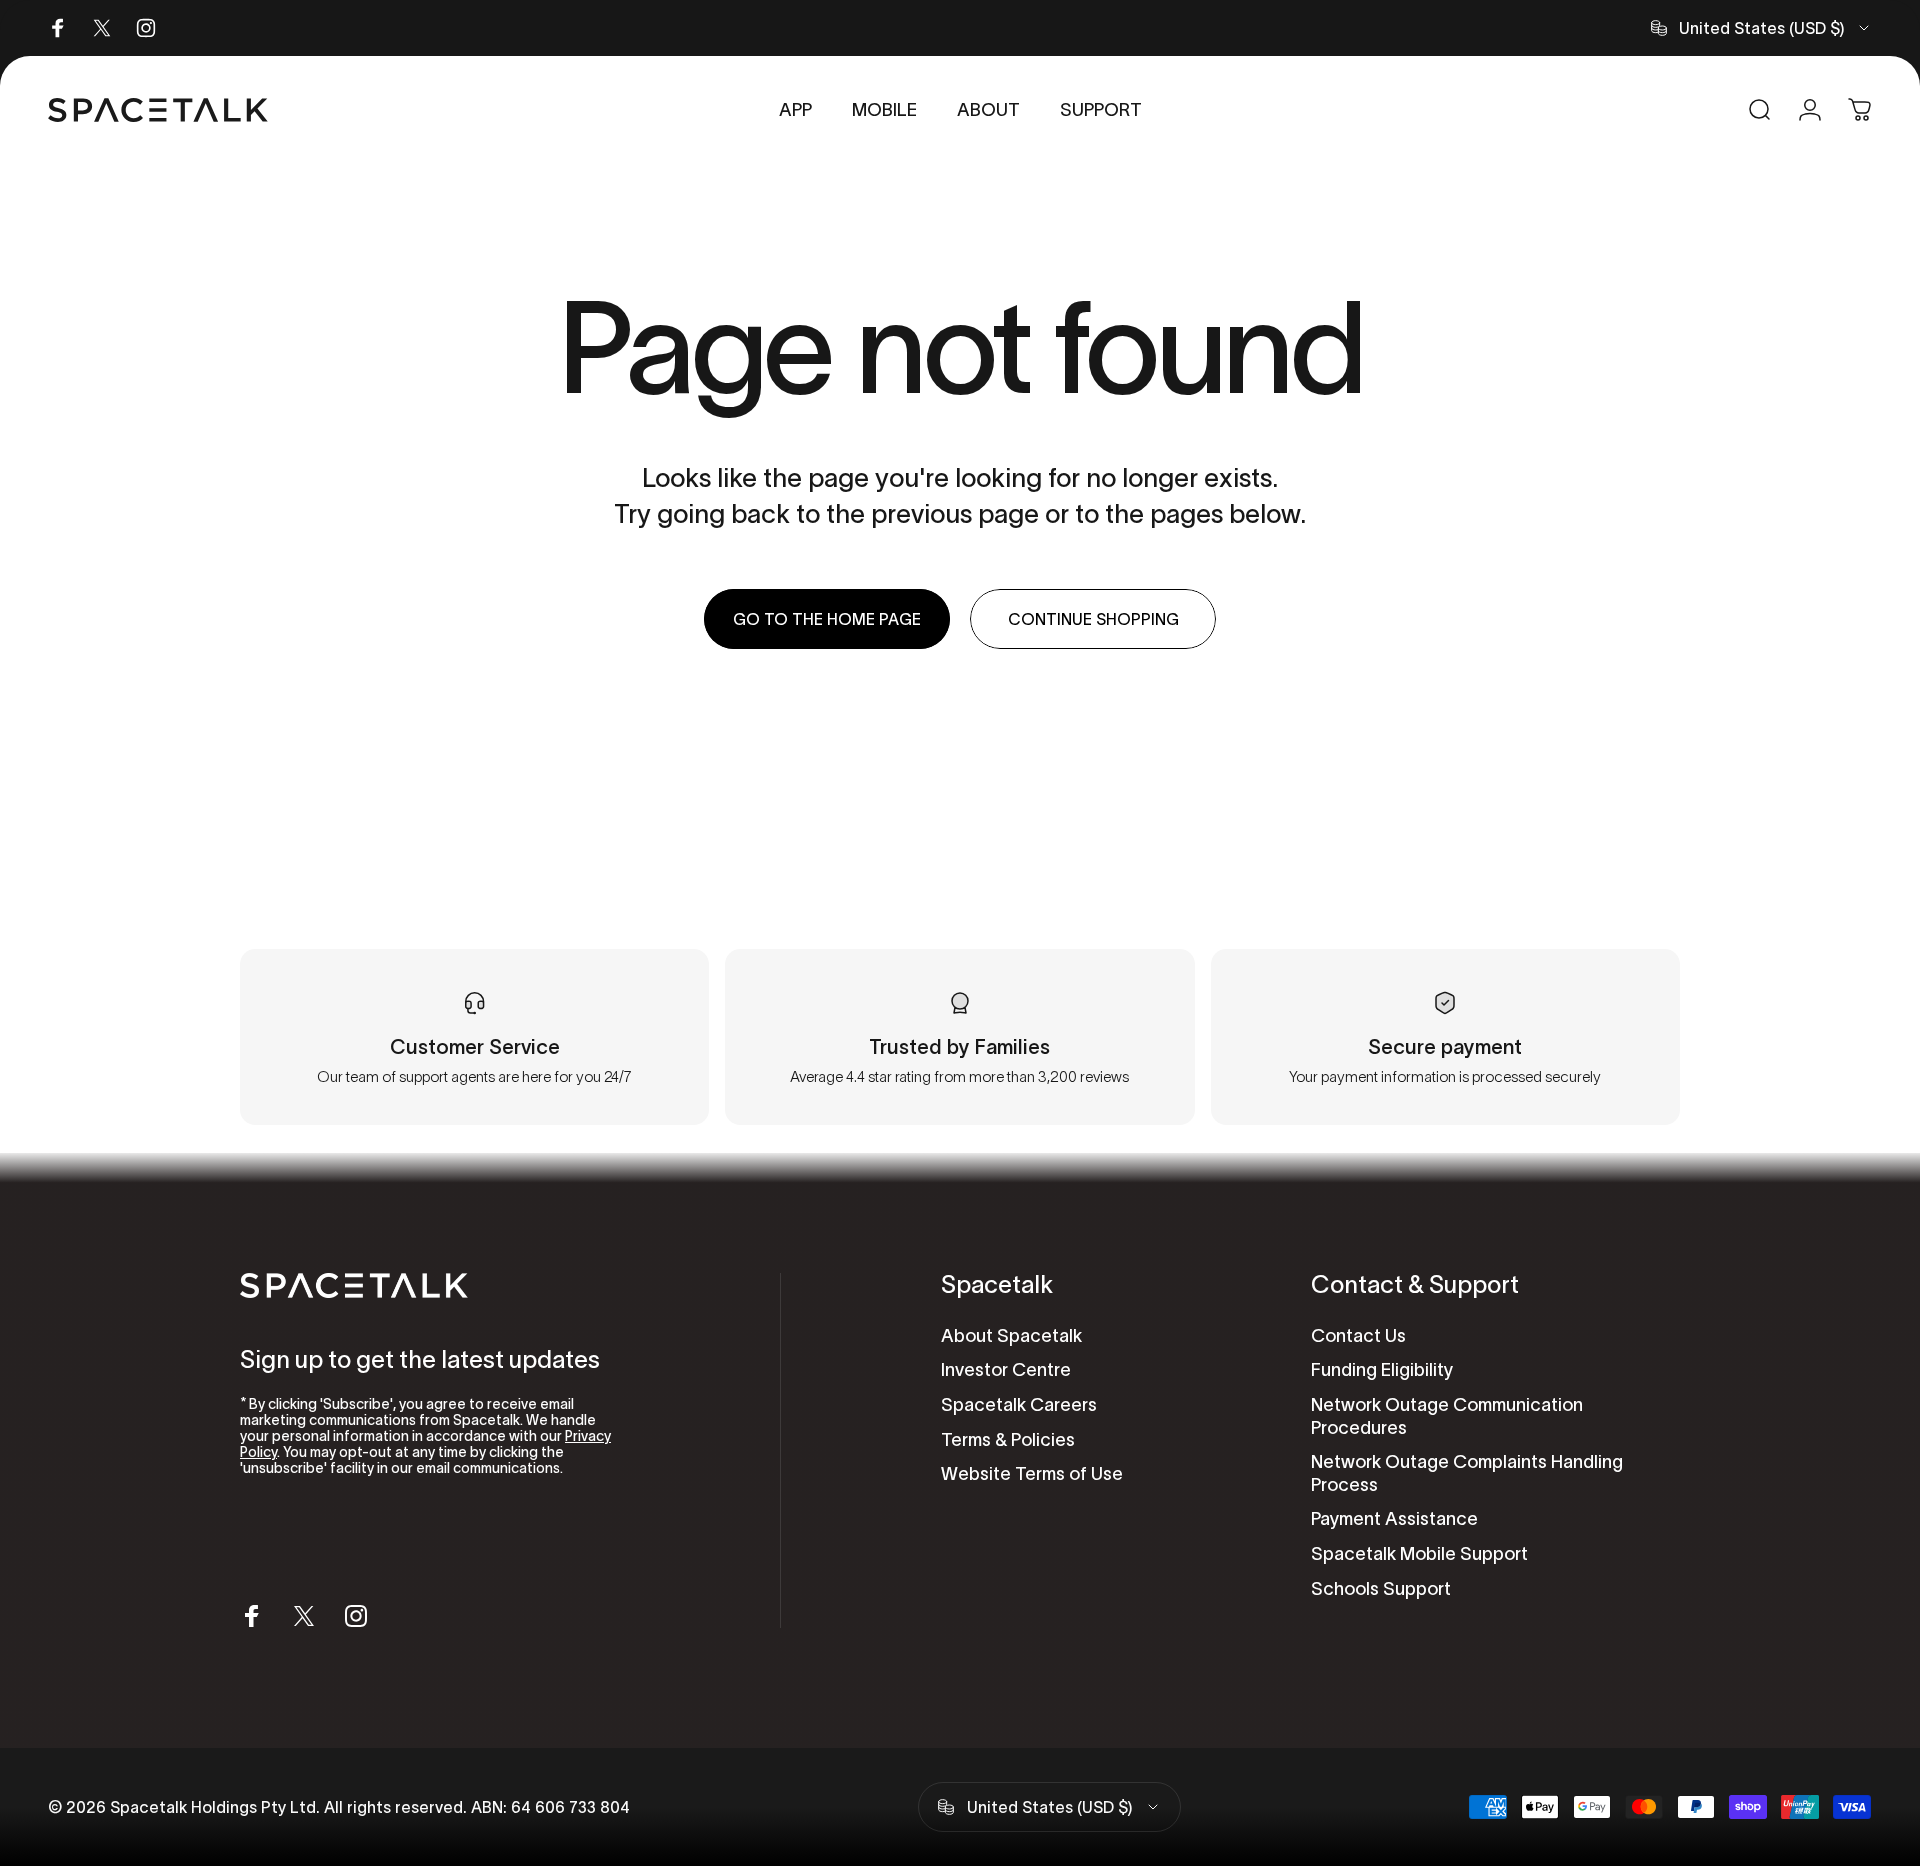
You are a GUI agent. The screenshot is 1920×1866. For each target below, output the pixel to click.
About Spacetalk (1011, 1336)
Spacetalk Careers (1019, 1405)
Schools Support (1381, 1589)
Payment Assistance (1394, 1519)
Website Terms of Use (1032, 1474)
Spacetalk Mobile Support (1419, 1554)
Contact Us (1358, 1336)
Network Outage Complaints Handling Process (1467, 1473)
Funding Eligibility (1382, 1370)
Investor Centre (1006, 1370)
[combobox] (1761, 28)
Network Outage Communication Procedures (1447, 1416)
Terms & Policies (1008, 1440)
